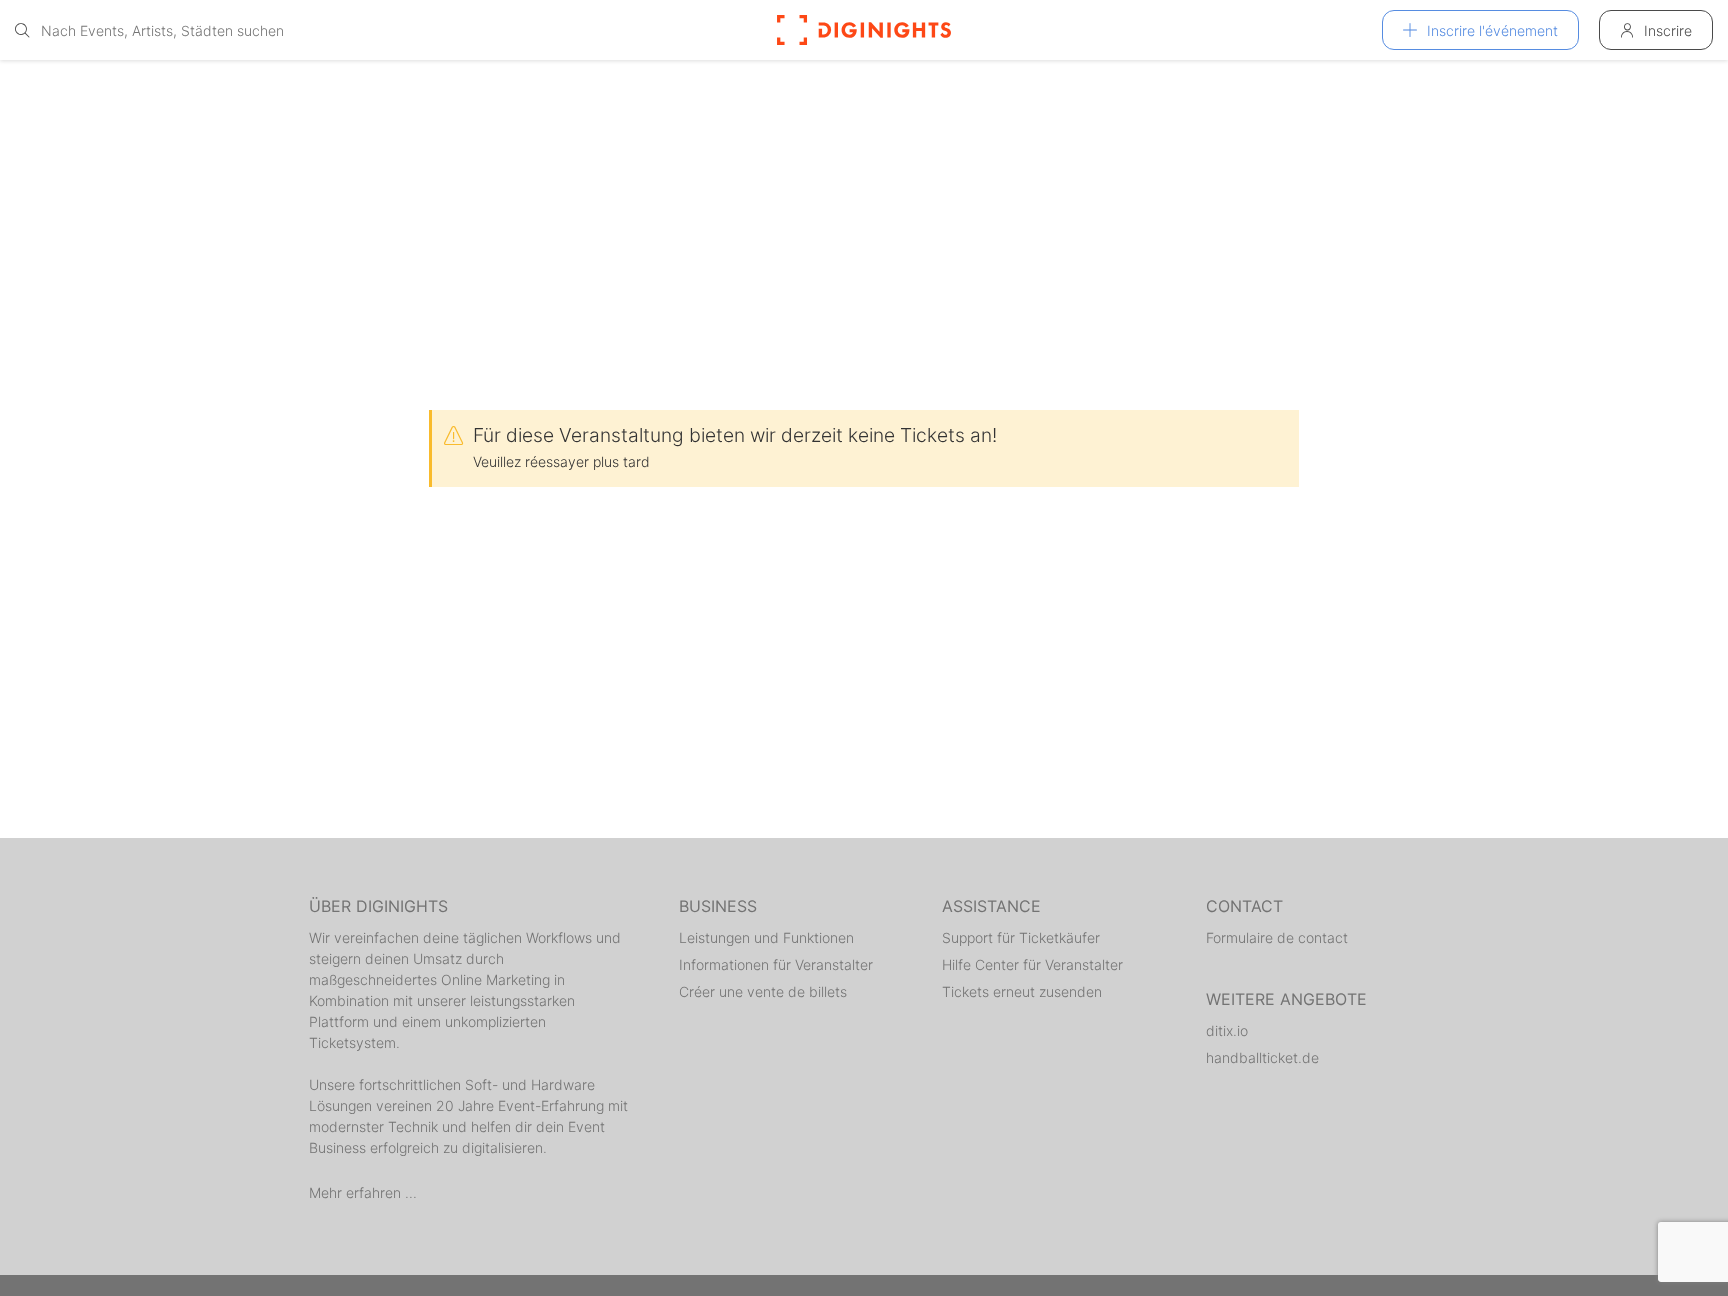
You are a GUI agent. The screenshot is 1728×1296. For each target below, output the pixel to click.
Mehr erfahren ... (363, 1192)
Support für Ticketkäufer (1021, 937)
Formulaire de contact (1277, 937)
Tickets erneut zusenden (1022, 991)
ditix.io (1227, 1030)
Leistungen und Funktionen (766, 937)
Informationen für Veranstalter (776, 964)
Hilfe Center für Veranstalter (1032, 964)
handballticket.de (1262, 1057)
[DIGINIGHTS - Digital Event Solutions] (864, 30)
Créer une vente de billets (763, 991)
